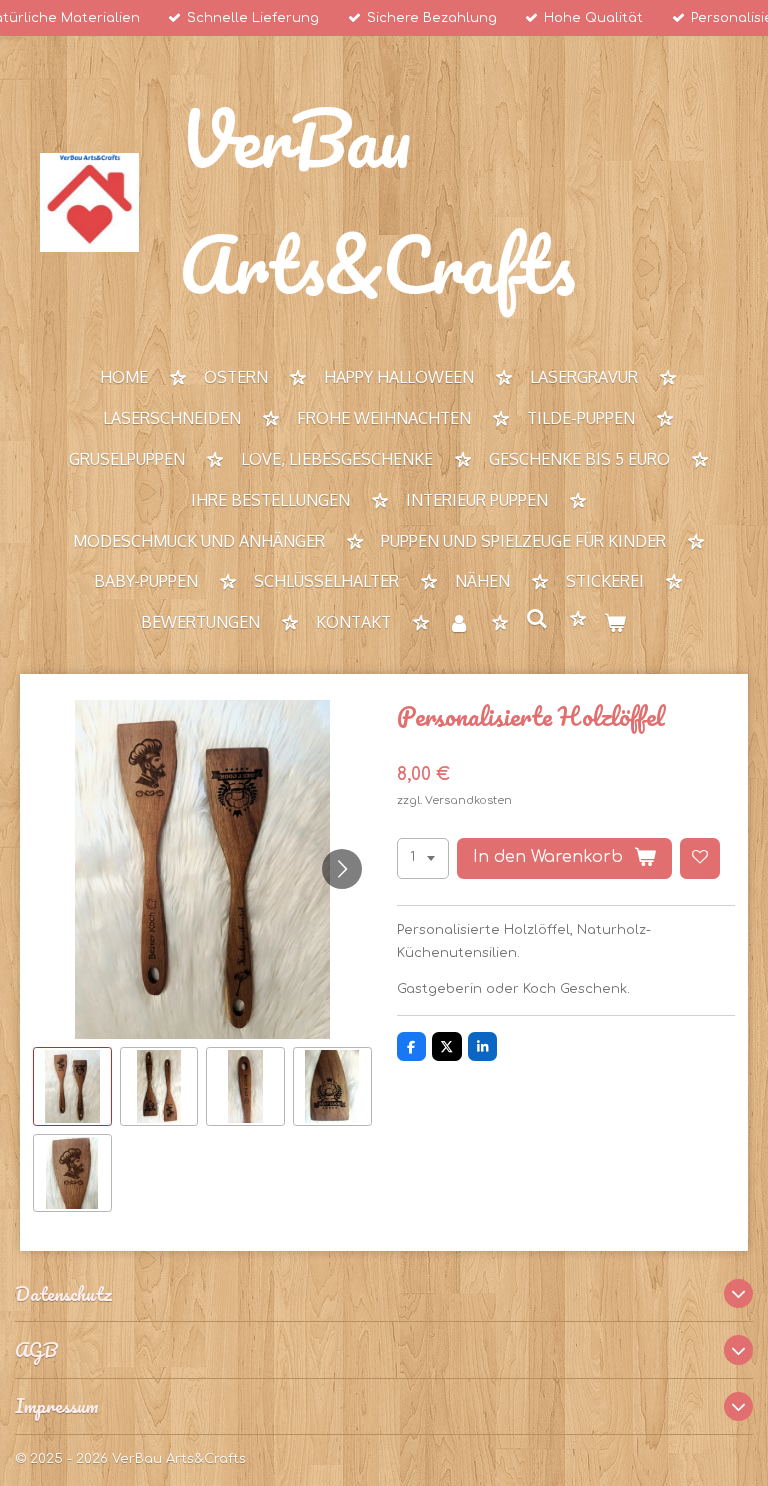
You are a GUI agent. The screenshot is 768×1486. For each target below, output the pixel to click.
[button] (72, 1086)
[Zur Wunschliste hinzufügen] (700, 858)
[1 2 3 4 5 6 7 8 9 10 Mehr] (423, 858)
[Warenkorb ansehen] (615, 623)
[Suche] (537, 619)
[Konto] (458, 623)
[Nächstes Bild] (342, 869)
